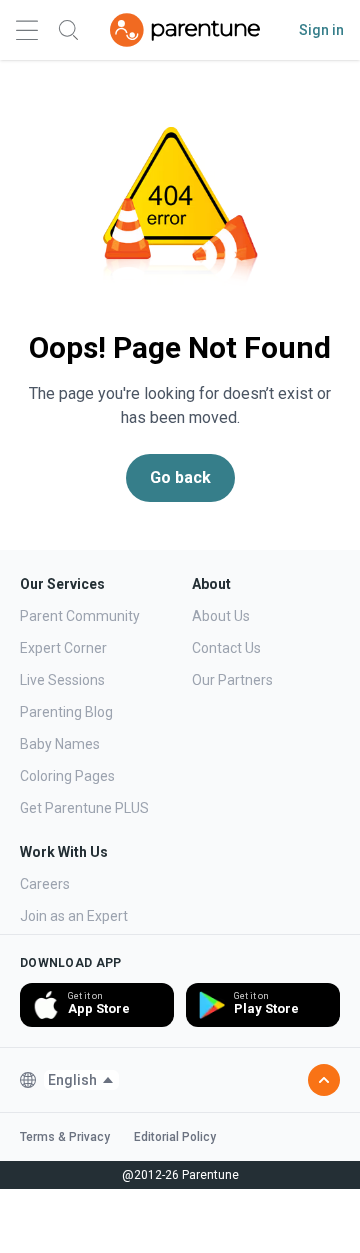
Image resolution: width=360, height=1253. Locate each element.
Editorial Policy (175, 1137)
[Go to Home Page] (185, 30)
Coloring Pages (67, 776)
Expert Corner (63, 648)
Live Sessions (62, 680)
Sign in (321, 30)
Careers (45, 884)
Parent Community (80, 616)
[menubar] (81, 1080)
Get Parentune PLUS (84, 808)
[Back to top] (324, 1080)
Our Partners (232, 680)
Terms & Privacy (65, 1137)
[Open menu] (27, 30)
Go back (180, 477)
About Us (221, 616)
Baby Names (60, 744)
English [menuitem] (72, 1080)
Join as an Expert (74, 916)
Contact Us (226, 648)
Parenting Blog (66, 712)
